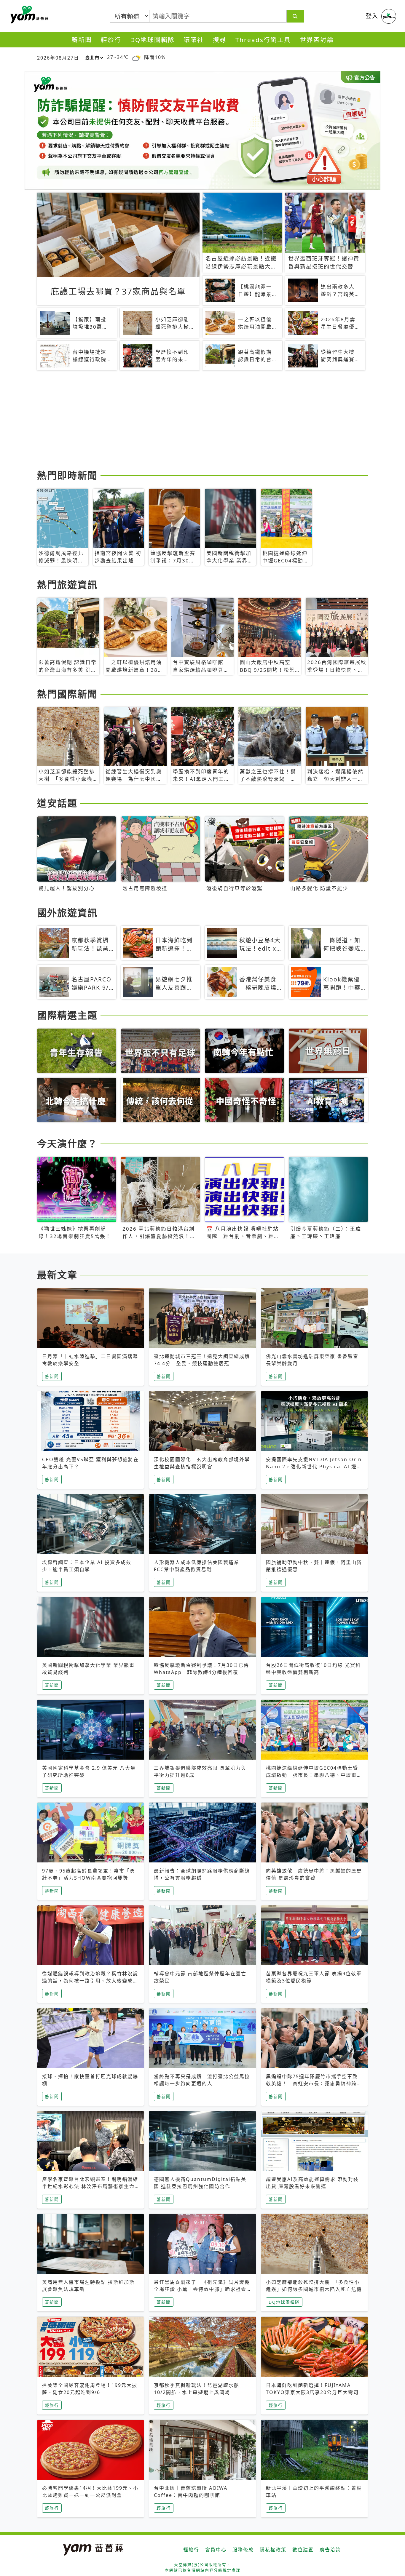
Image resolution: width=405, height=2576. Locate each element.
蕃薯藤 (28, 15)
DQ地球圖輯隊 (152, 40)
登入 (372, 16)
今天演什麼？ (67, 1143)
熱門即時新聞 (67, 475)
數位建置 (303, 2550)
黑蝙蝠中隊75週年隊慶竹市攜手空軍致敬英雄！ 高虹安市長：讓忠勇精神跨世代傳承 (314, 2083)
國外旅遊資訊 (67, 913)
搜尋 (220, 40)
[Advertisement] (203, 421)
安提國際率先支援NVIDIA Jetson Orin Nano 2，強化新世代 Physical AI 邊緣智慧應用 (314, 1467)
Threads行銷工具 (263, 40)
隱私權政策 (273, 2550)
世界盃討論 (317, 40)
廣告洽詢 (330, 2550)
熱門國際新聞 (67, 694)
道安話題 (57, 803)
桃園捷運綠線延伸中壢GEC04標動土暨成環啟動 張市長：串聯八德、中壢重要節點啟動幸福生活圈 (314, 1775)
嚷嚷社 (194, 40)
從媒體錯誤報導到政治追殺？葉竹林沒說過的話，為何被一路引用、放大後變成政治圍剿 (90, 1981)
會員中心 (216, 2550)
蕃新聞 (82, 40)
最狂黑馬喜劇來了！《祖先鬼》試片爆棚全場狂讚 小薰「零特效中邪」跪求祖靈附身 (202, 2289)
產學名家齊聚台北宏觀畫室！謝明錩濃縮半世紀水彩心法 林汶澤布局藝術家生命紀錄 (90, 2186)
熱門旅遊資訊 (67, 585)
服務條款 (243, 2550)
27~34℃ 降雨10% (136, 57)
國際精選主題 (67, 1015)
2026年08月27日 (58, 58)
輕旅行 (111, 40)
